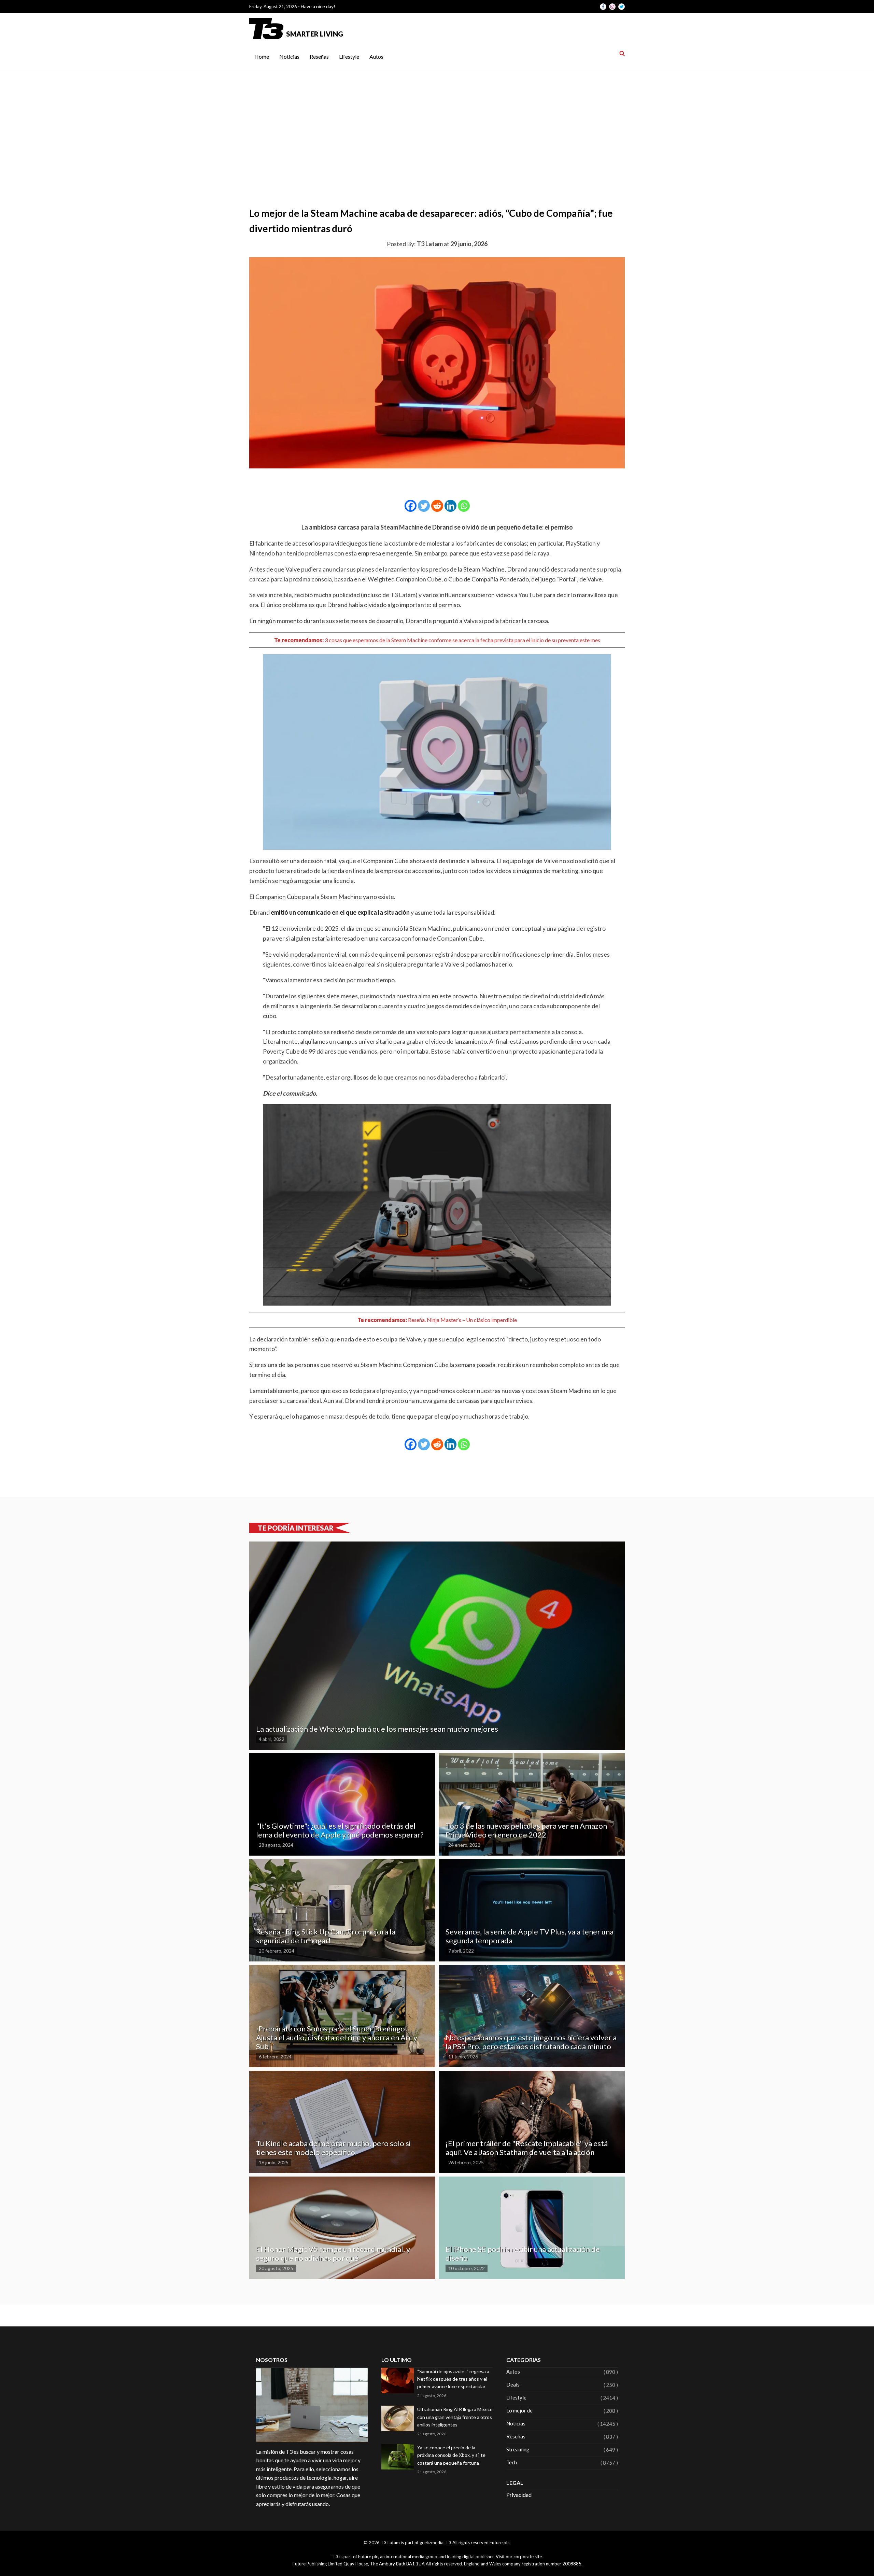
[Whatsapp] (464, 506)
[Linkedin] (450, 506)
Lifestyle (349, 57)
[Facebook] (411, 506)
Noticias (289, 57)
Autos (376, 57)
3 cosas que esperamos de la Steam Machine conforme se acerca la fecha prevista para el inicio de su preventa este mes (462, 640)
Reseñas (319, 57)
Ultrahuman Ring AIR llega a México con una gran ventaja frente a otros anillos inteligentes (455, 2417)
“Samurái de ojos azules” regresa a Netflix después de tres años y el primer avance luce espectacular (453, 2379)
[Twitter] (424, 506)
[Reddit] (437, 506)
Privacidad (519, 2495)
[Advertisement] (437, 121)
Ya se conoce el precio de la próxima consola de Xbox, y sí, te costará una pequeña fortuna (451, 2455)
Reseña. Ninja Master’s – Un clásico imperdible (462, 1320)
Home (262, 57)
